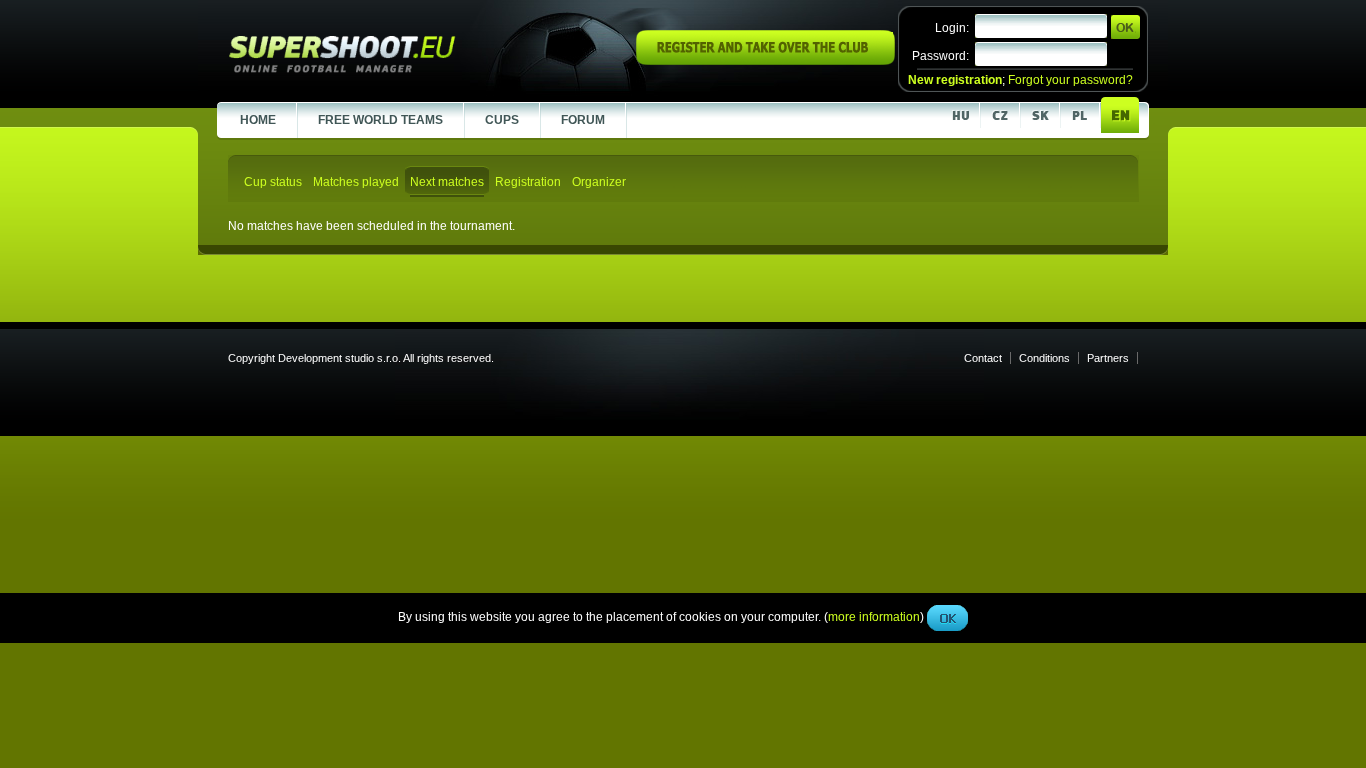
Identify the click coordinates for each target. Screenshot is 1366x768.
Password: (940, 56)
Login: (952, 28)
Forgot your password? (1070, 80)
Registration (528, 182)
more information (874, 449)
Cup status (273, 182)
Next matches (447, 182)
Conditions (1044, 358)
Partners (1108, 358)
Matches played (356, 182)
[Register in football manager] (765, 61)
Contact (983, 358)
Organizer (599, 182)
